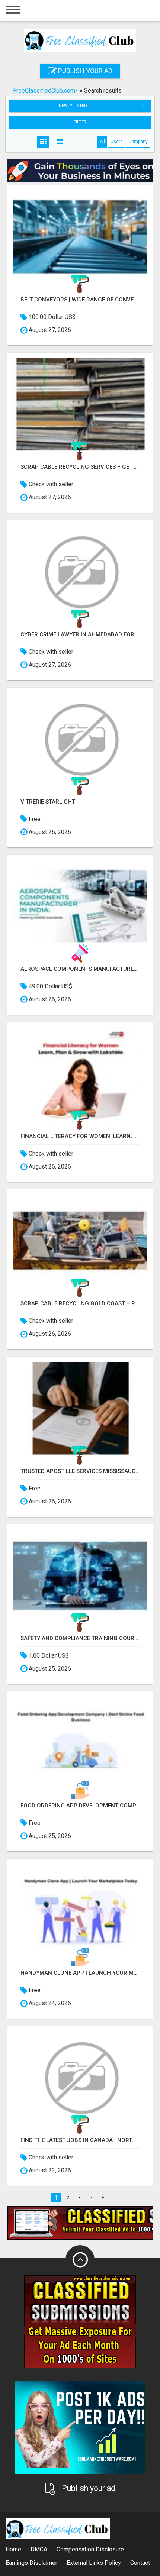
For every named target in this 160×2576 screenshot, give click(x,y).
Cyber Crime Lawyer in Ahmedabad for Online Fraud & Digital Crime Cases (80, 635)
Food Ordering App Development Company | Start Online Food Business (80, 1806)
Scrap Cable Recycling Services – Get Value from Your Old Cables (80, 467)
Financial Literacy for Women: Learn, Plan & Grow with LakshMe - (80, 1136)
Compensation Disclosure (90, 2549)
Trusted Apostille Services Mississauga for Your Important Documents (80, 1471)
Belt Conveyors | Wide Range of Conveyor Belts (80, 300)
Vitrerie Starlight (48, 802)
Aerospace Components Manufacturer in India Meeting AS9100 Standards (80, 969)
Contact (140, 2563)
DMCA (39, 2549)
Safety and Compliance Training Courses (80, 1638)
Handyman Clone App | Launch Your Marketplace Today (80, 1973)
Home (13, 2549)
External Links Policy (94, 2563)
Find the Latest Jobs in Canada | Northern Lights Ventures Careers (80, 2140)
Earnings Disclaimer (31, 2563)
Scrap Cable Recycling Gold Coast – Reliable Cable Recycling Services (80, 1304)
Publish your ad (84, 71)
